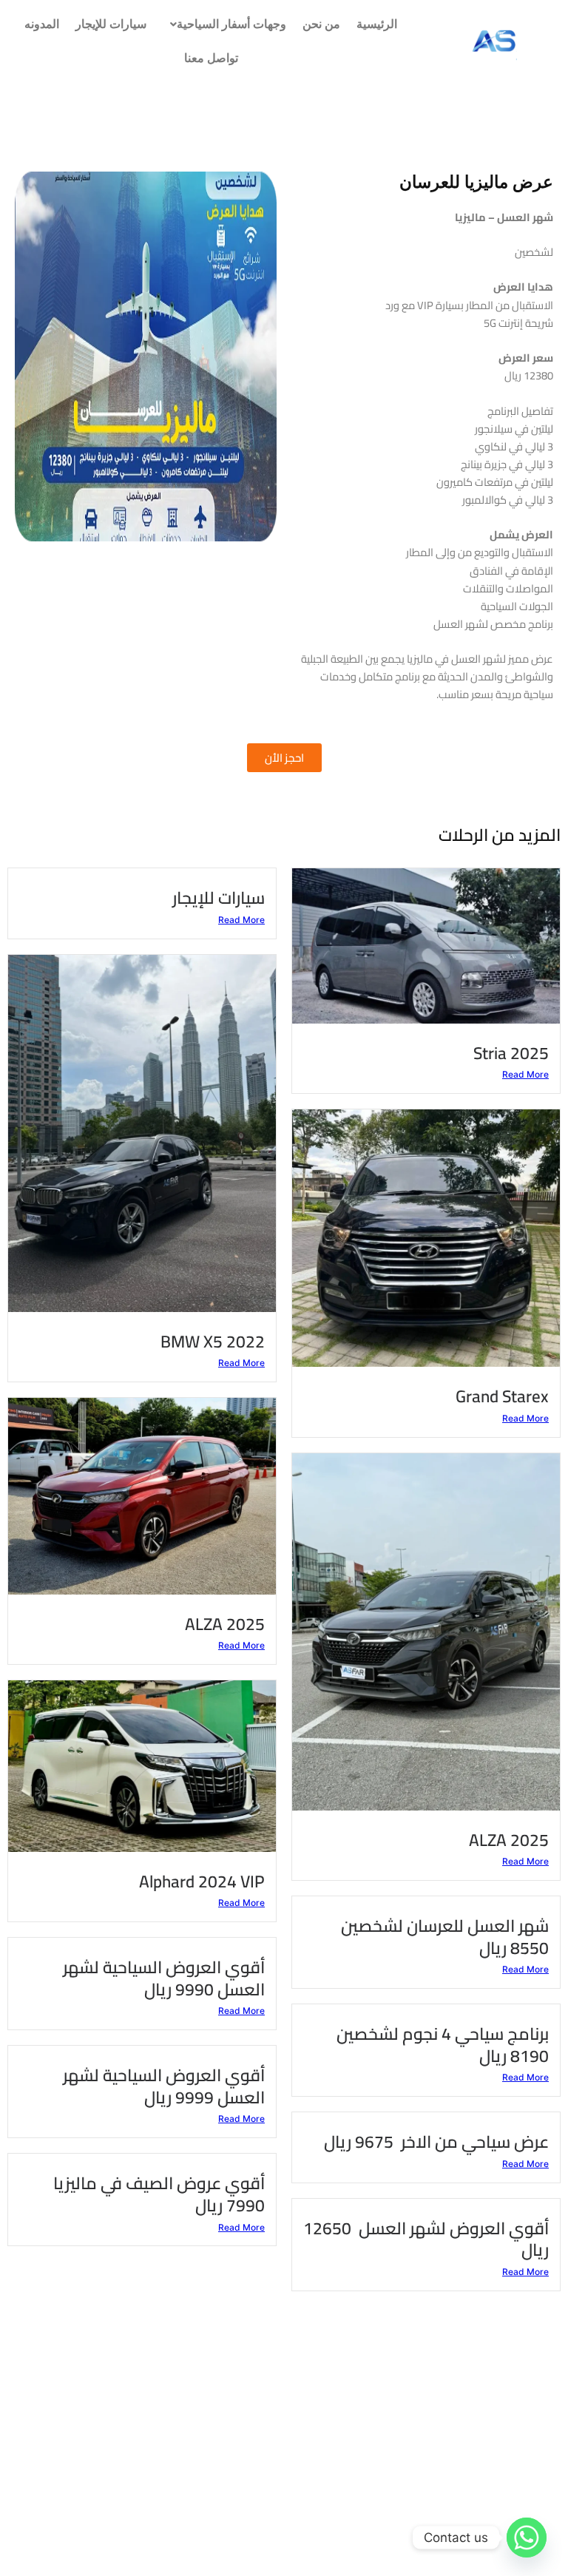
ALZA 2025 (225, 1624)
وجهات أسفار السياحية (231, 24)
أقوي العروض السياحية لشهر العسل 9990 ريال (164, 1978)
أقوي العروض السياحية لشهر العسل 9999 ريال (164, 2086)
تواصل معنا (211, 58)
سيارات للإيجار (111, 24)
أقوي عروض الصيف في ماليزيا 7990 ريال (159, 2194)
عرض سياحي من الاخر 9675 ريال (436, 2141)
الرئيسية (377, 24)
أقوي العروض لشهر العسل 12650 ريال (426, 2239)
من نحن (321, 24)
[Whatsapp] (527, 2538)
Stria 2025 (511, 1053)
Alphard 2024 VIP (202, 1881)
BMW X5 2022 (213, 1341)
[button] (224, 24)
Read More (525, 1074)
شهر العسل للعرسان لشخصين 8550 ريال (445, 1937)
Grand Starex (502, 1396)
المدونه (42, 24)
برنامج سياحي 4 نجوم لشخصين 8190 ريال (443, 2045)
